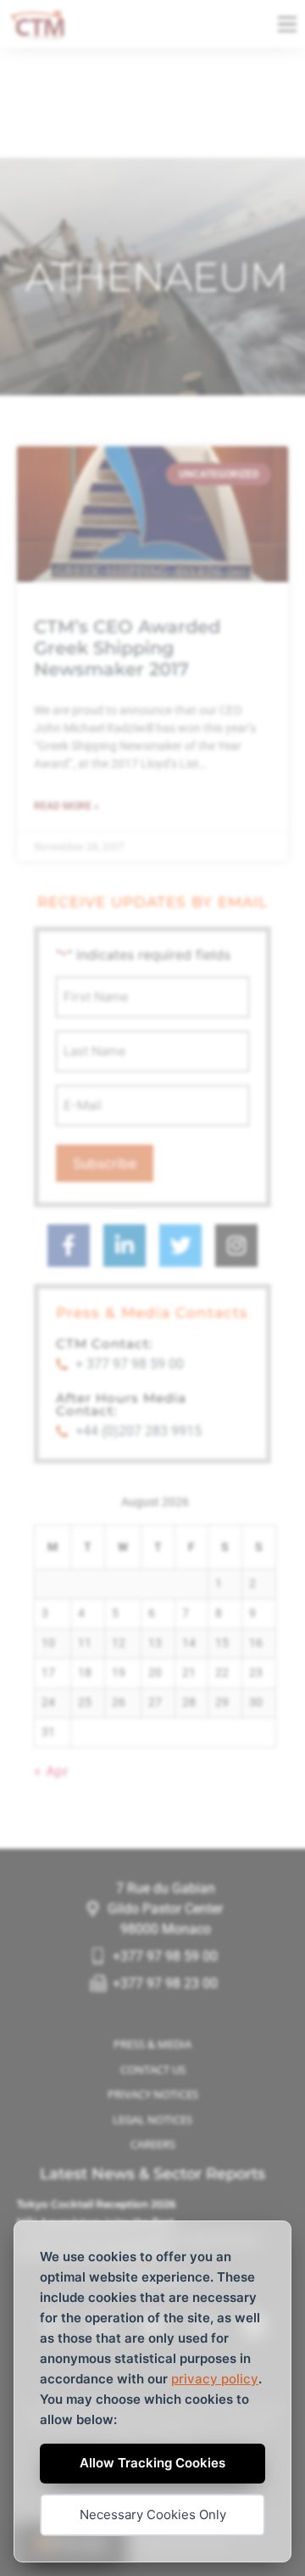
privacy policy (215, 2379)
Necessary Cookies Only (153, 2514)
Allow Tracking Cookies (152, 2463)
